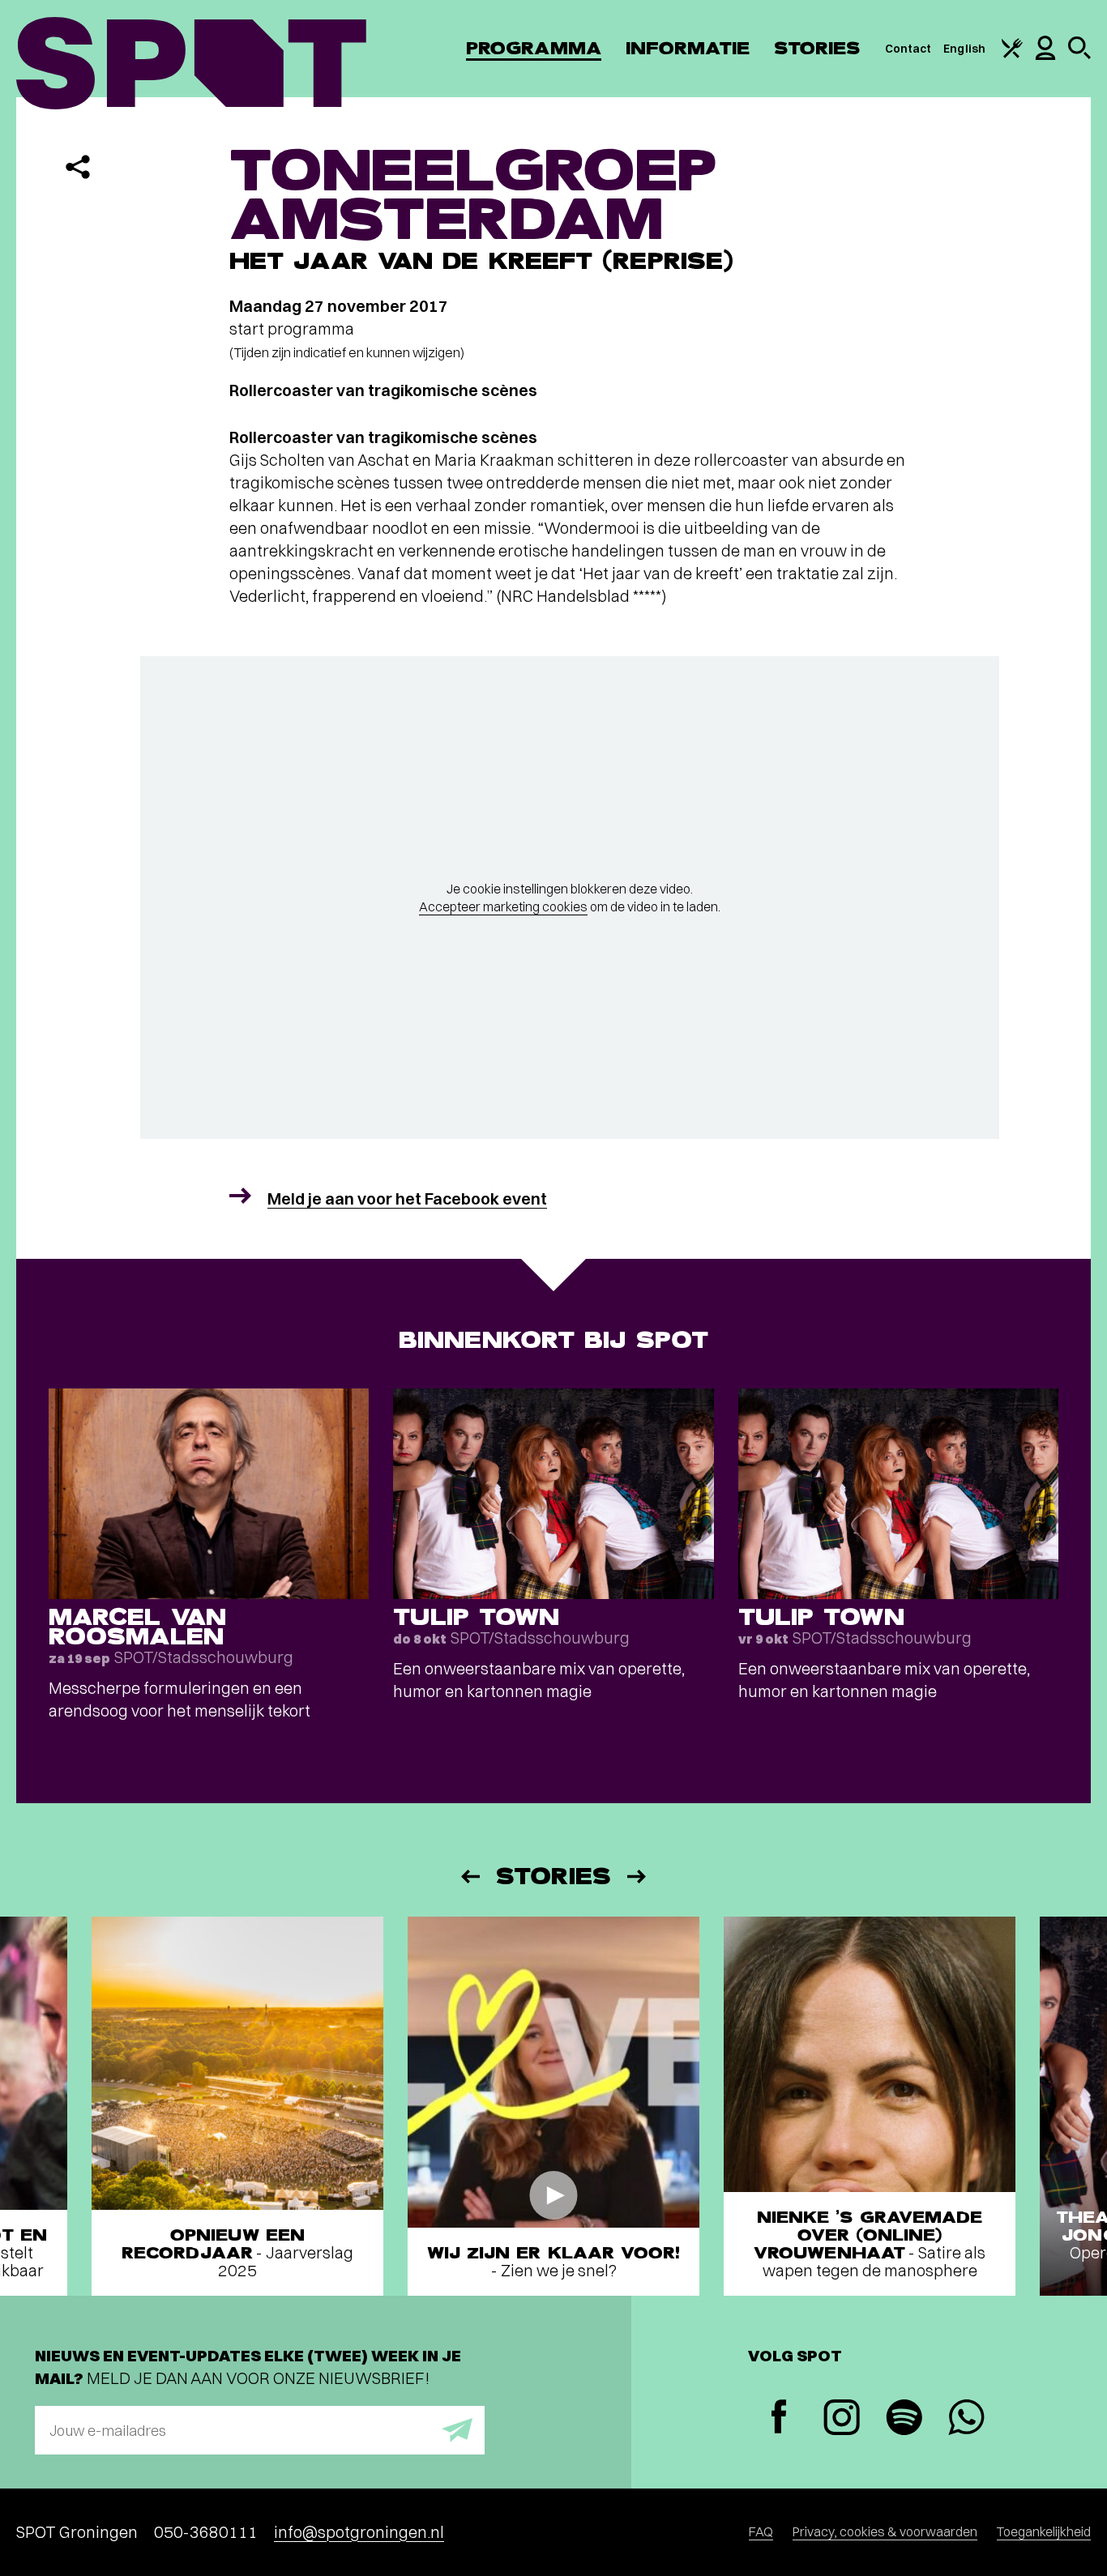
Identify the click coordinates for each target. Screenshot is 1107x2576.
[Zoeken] (1079, 55)
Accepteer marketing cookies (503, 906)
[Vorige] (469, 1877)
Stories (817, 48)
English (964, 49)
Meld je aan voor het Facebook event (407, 1198)
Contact (908, 49)
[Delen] (78, 167)
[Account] (1045, 56)
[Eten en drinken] (1012, 54)
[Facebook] (779, 2418)
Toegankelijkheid (1044, 2531)
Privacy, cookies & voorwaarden (885, 2531)
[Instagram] (842, 2419)
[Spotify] (904, 2419)
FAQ (761, 2531)
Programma (534, 48)
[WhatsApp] (966, 2419)
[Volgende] (638, 1877)
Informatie (688, 48)
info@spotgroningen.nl (359, 2532)
